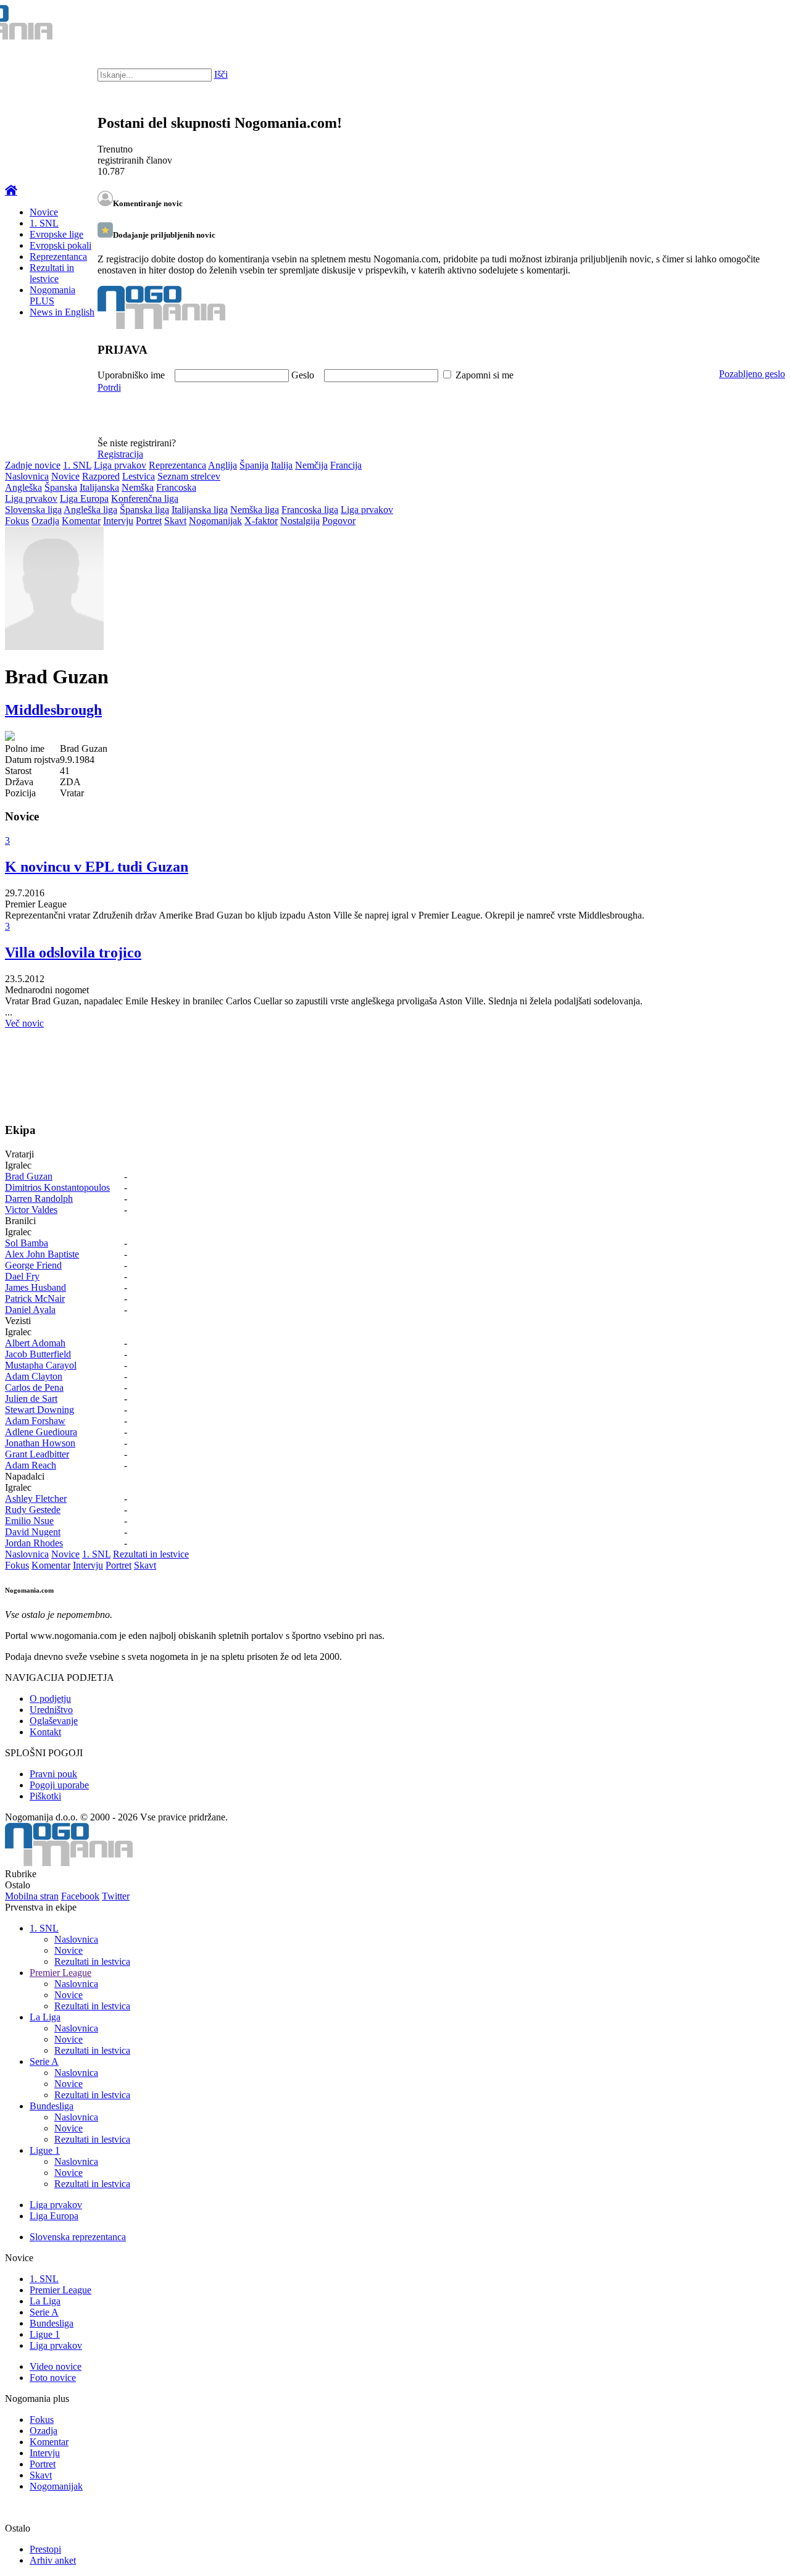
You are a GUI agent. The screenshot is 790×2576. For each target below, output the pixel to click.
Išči (221, 74)
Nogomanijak (215, 521)
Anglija (222, 465)
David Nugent (33, 1532)
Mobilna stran (32, 1896)
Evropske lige (56, 234)
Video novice (56, 2366)
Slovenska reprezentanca (78, 2237)
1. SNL (44, 223)
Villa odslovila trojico (73, 952)
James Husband (35, 1287)
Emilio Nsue (29, 1521)
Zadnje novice (33, 465)
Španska (61, 487)
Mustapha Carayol (41, 1365)
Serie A (44, 2061)
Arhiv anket (53, 2560)
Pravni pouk (53, 1774)
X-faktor (261, 521)
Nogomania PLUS (52, 295)
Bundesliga (52, 2106)
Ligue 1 (45, 2150)
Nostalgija (300, 521)
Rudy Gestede (33, 1510)
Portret (149, 521)
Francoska (176, 487)
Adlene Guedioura (41, 1432)
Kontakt (45, 1732)
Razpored (101, 476)
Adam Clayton (34, 1376)
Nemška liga (255, 510)
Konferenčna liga (145, 498)
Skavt (175, 521)
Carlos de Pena (34, 1387)
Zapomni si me (484, 375)
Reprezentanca (58, 256)
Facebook (80, 1896)
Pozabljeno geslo (752, 374)
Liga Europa (84, 498)
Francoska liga (310, 510)
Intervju (118, 521)
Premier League (60, 1973)
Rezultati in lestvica (92, 1961)
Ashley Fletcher (36, 1498)
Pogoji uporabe (59, 1785)
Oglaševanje (54, 1721)
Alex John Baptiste (42, 1254)
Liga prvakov (120, 465)
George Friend (33, 1265)
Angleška (23, 487)
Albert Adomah (35, 1343)
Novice (44, 212)
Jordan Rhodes (34, 1543)
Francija (346, 465)
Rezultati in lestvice (52, 273)
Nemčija (311, 465)
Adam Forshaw (35, 1421)
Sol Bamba (27, 1243)
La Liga (45, 2017)
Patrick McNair (35, 1298)
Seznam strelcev (189, 476)
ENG (756, 25)
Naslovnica (27, 476)
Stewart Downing (39, 1410)
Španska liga (144, 510)
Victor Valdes (31, 1210)
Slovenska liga (33, 510)
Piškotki (45, 1796)
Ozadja (45, 521)
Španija (254, 465)
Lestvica (139, 476)
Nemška (138, 487)
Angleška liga (90, 510)
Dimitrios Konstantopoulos (57, 1187)
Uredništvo (51, 1710)
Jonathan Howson (40, 1443)
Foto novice (53, 2378)
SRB (731, 25)
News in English (62, 312)
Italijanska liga (200, 510)
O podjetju (50, 1699)
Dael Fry (22, 1276)
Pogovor (339, 521)
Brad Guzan (29, 1176)
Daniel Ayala (30, 1310)
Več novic (24, 1023)
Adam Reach (31, 1465)
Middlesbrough (53, 710)
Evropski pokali (60, 245)
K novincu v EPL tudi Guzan (97, 867)
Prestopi (45, 2549)
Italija (282, 465)
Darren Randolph (39, 1198)
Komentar (81, 521)
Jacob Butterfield (38, 1354)
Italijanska (99, 487)
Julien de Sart (31, 1398)
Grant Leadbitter (37, 1454)
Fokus (17, 521)
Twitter (116, 1896)
